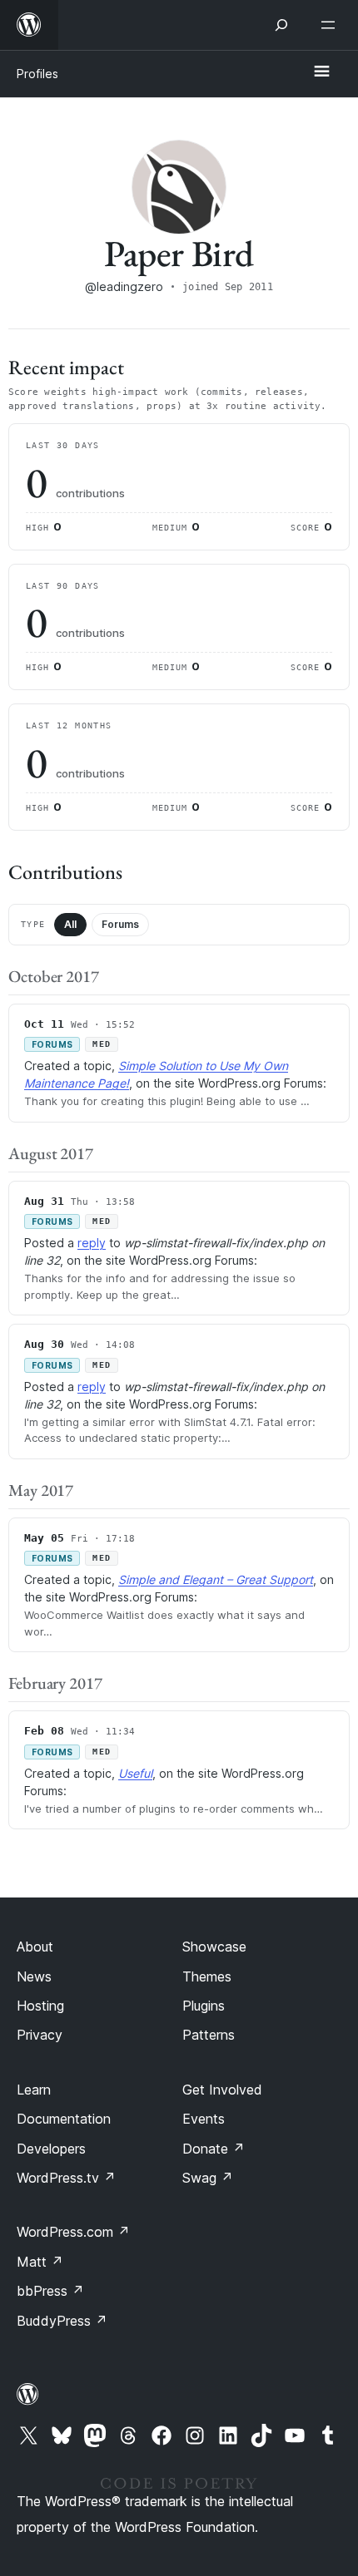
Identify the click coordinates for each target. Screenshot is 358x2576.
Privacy (40, 2035)
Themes (207, 1976)
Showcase (214, 1947)
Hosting (40, 2006)
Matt (40, 2262)
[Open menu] (331, 25)
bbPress (50, 2291)
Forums (120, 924)
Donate (214, 2149)
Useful (135, 1773)
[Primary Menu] (321, 72)
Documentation (64, 2119)
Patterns (209, 2035)
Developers (51, 2149)
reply (92, 1243)
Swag (208, 2178)
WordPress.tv (66, 2178)
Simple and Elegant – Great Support (216, 1579)
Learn (34, 2090)
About (35, 1947)
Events (204, 2119)
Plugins (204, 2006)
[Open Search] (281, 25)
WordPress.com (73, 2232)
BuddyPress (62, 2321)
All (70, 924)
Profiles (37, 74)
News (34, 1976)
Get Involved (222, 2090)
